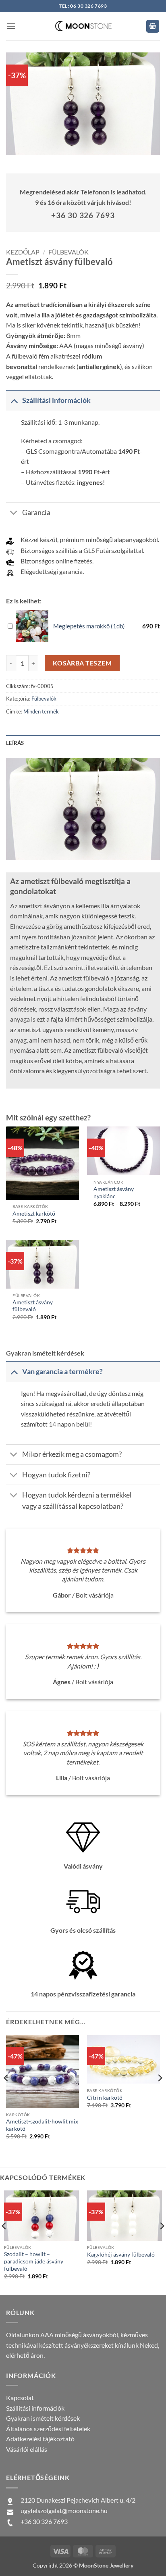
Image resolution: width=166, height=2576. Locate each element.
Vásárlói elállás (27, 2449)
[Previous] (6, 2094)
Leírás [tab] (15, 743)
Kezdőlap (23, 252)
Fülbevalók (68, 252)
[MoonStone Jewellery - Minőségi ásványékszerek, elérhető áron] (83, 26)
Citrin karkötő (105, 2098)
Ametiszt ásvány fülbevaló (33, 1306)
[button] (11, 26)
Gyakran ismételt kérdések (43, 2418)
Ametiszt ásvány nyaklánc (114, 1193)
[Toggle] (14, 400)
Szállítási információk (35, 2408)
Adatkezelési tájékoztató (40, 2439)
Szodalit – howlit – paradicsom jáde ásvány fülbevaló (34, 2261)
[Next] (160, 2094)
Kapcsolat (20, 2398)
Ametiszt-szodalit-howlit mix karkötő (42, 2125)
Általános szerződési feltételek (48, 2429)
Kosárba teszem (82, 663)
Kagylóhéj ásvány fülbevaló (121, 2255)
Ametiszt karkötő (34, 1214)
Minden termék (41, 711)
